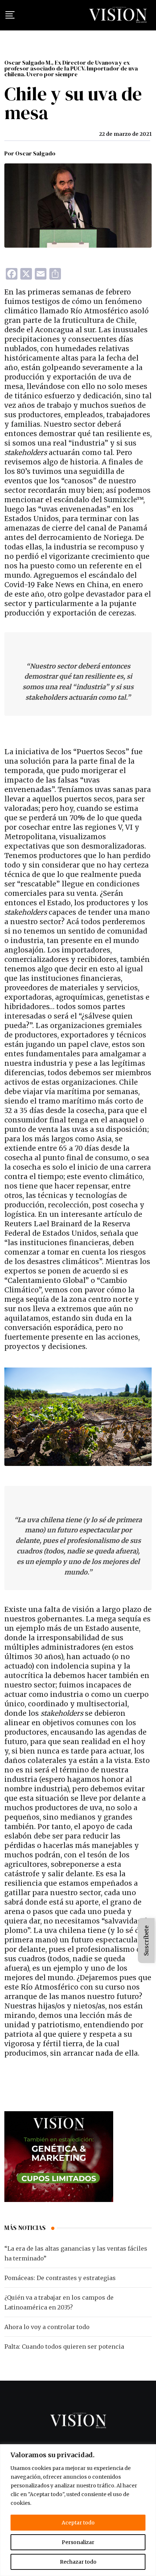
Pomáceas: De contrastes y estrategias (60, 2278)
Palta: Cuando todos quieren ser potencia (64, 2347)
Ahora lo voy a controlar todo (47, 2327)
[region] (78, 2510)
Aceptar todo (78, 2523)
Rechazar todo (78, 2562)
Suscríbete (146, 1941)
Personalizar (78, 2542)
